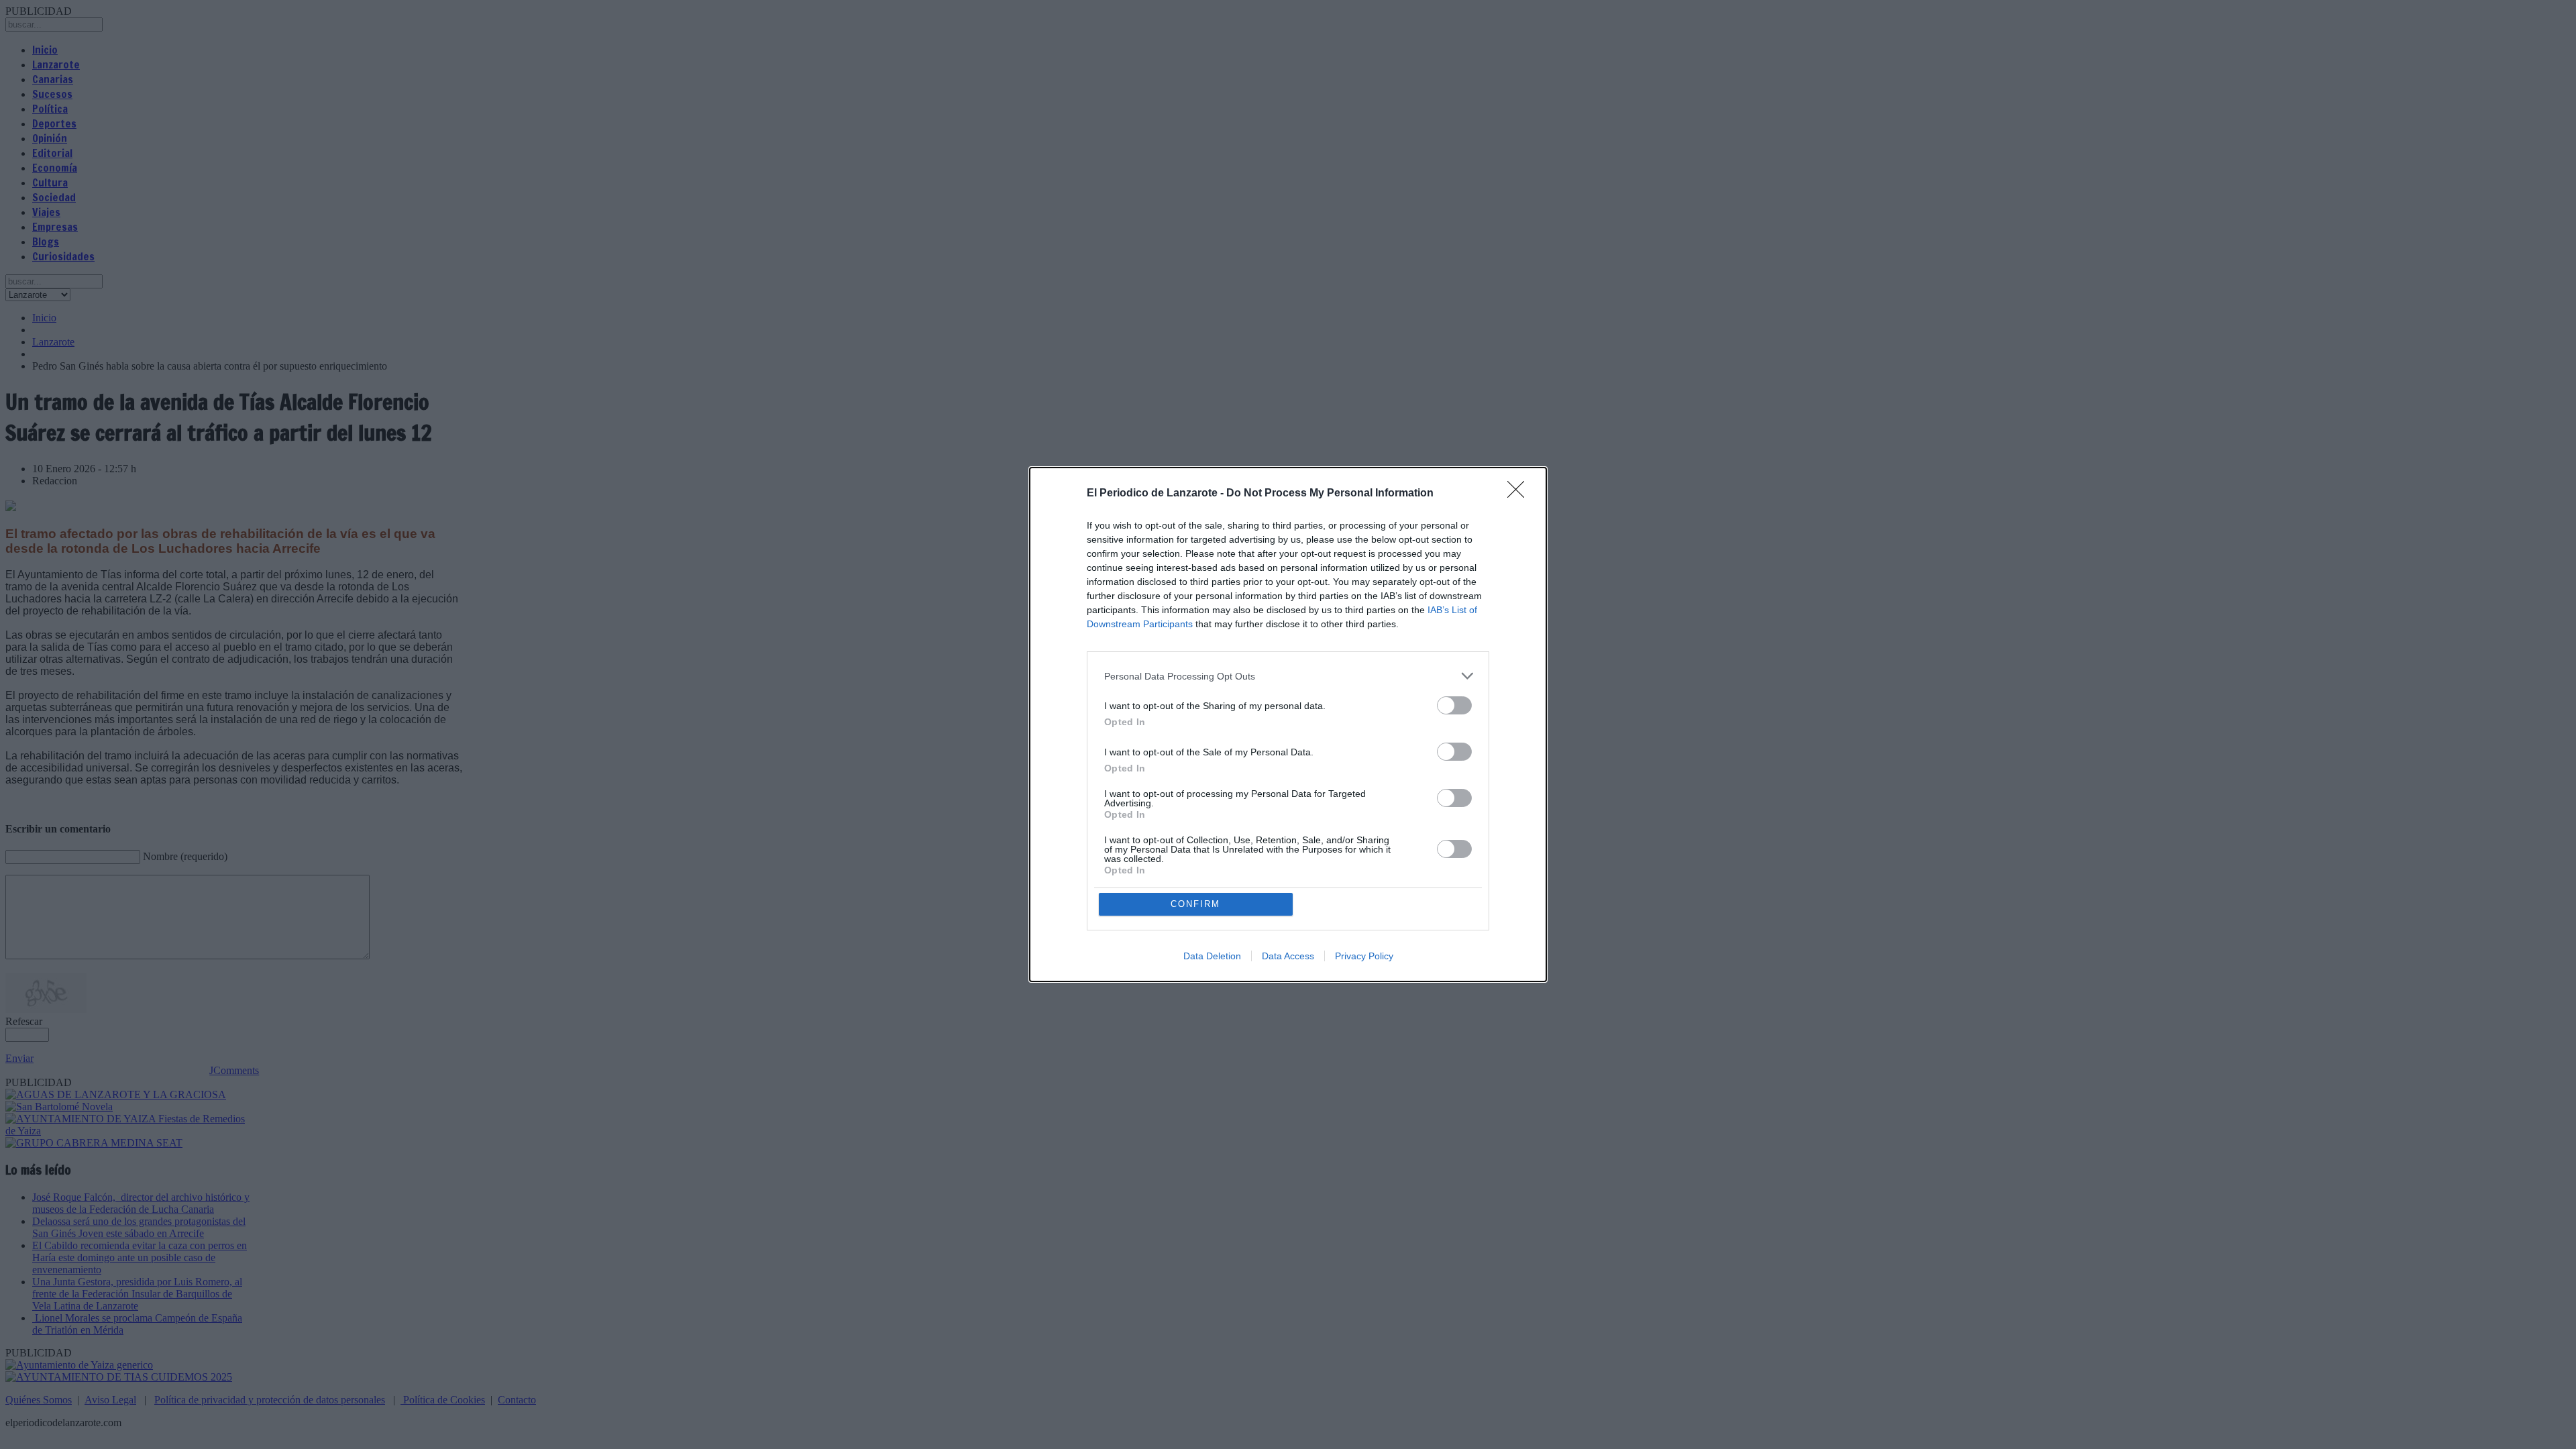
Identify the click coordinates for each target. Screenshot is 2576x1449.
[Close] (1520, 494)
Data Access (1288, 956)
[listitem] (1288, 676)
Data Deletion (1212, 956)
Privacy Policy (1364, 956)
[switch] (1454, 705)
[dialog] (1288, 724)
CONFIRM (1195, 904)
